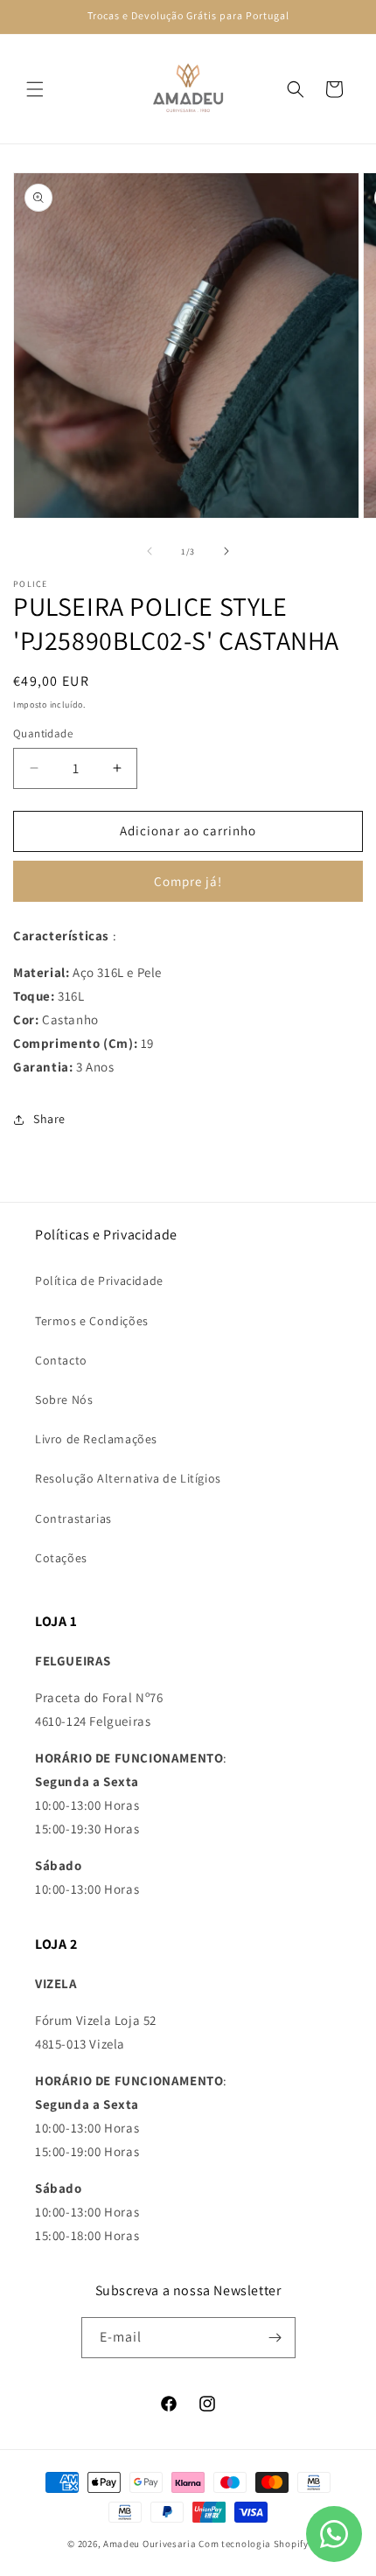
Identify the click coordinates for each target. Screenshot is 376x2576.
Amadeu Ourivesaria (150, 2544)
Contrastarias (73, 1518)
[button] (35, 89)
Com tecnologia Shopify (253, 2544)
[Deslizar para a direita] (226, 551)
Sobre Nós (64, 1400)
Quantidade (43, 733)
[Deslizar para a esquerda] (150, 551)
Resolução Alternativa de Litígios (128, 1478)
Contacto (61, 1360)
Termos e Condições (92, 1321)
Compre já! (188, 881)
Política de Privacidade (99, 1281)
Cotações (61, 1558)
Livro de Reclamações (96, 1439)
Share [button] (49, 1119)
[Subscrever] (275, 2338)
